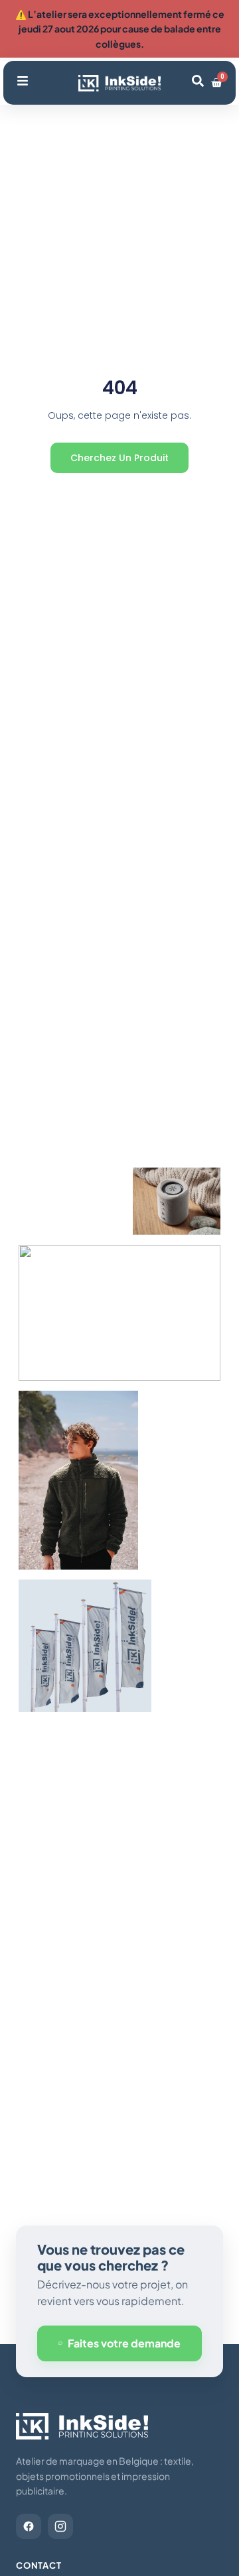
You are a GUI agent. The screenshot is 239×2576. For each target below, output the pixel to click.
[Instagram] (60, 2526)
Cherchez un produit (119, 458)
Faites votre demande (124, 2343)
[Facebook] (29, 2526)
